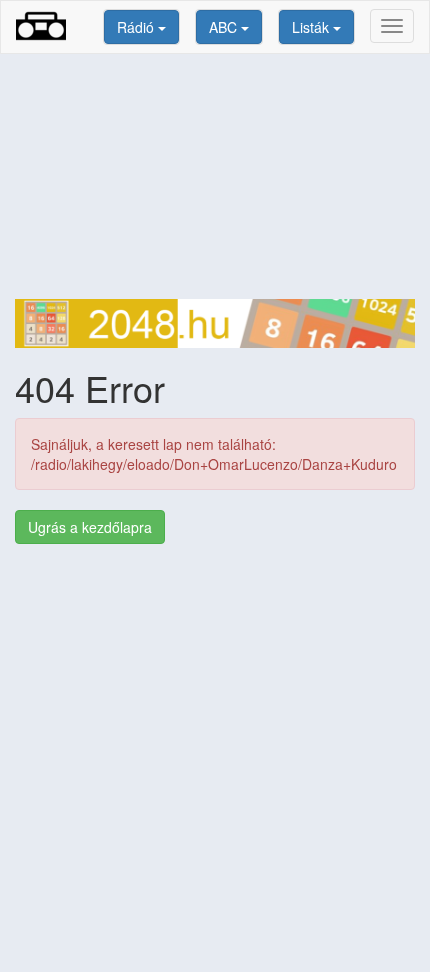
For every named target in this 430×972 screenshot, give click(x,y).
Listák (312, 27)
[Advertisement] (215, 176)
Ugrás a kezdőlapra (90, 527)
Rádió (137, 27)
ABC (225, 27)
